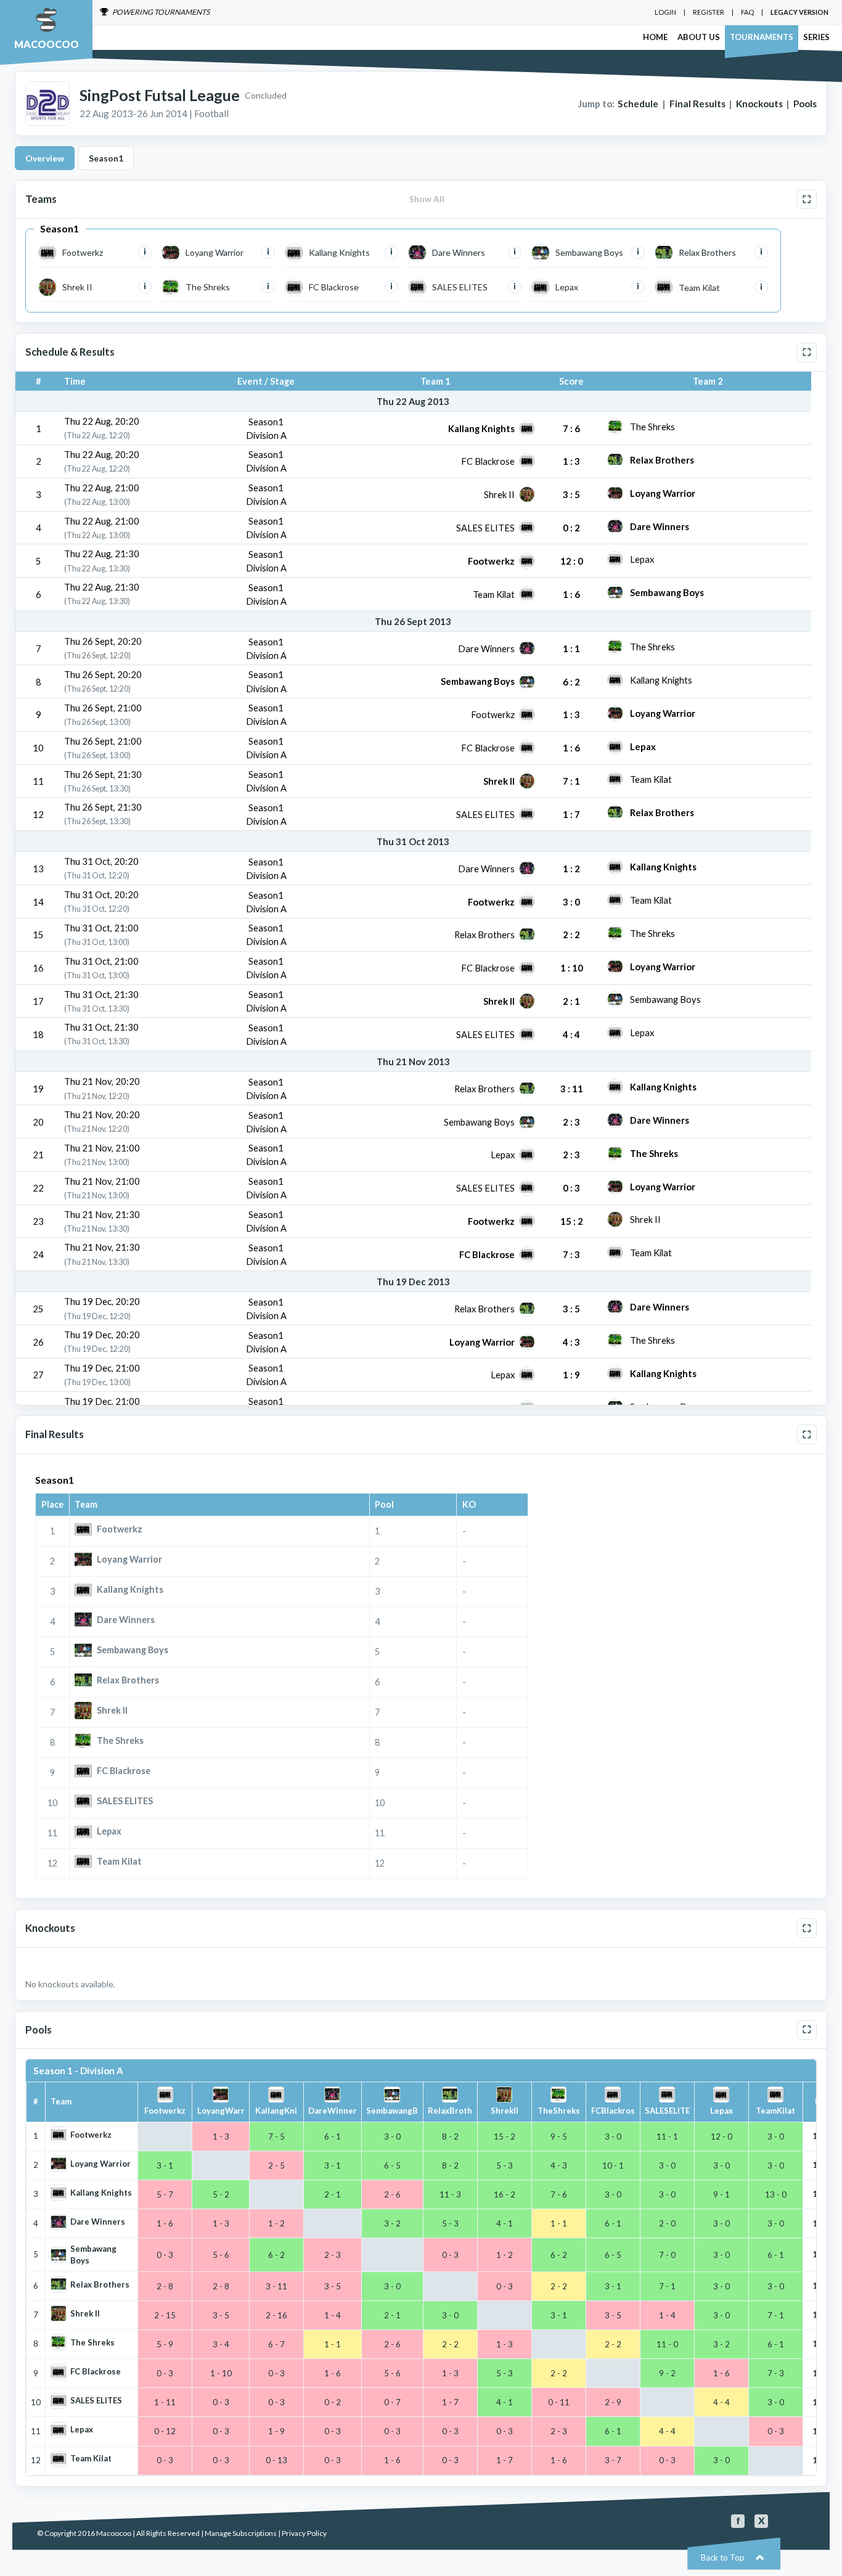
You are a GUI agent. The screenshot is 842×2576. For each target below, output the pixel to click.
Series (816, 37)
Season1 (106, 158)
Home (655, 37)
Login (665, 12)
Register (709, 12)
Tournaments (762, 37)
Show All (427, 199)
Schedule (638, 104)
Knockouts (759, 104)
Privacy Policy (304, 2533)
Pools (805, 104)
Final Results (697, 104)
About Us (699, 37)
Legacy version (799, 12)
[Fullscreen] (807, 199)
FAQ (747, 12)
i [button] (145, 252)
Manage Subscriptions (241, 2533)
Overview (45, 158)
